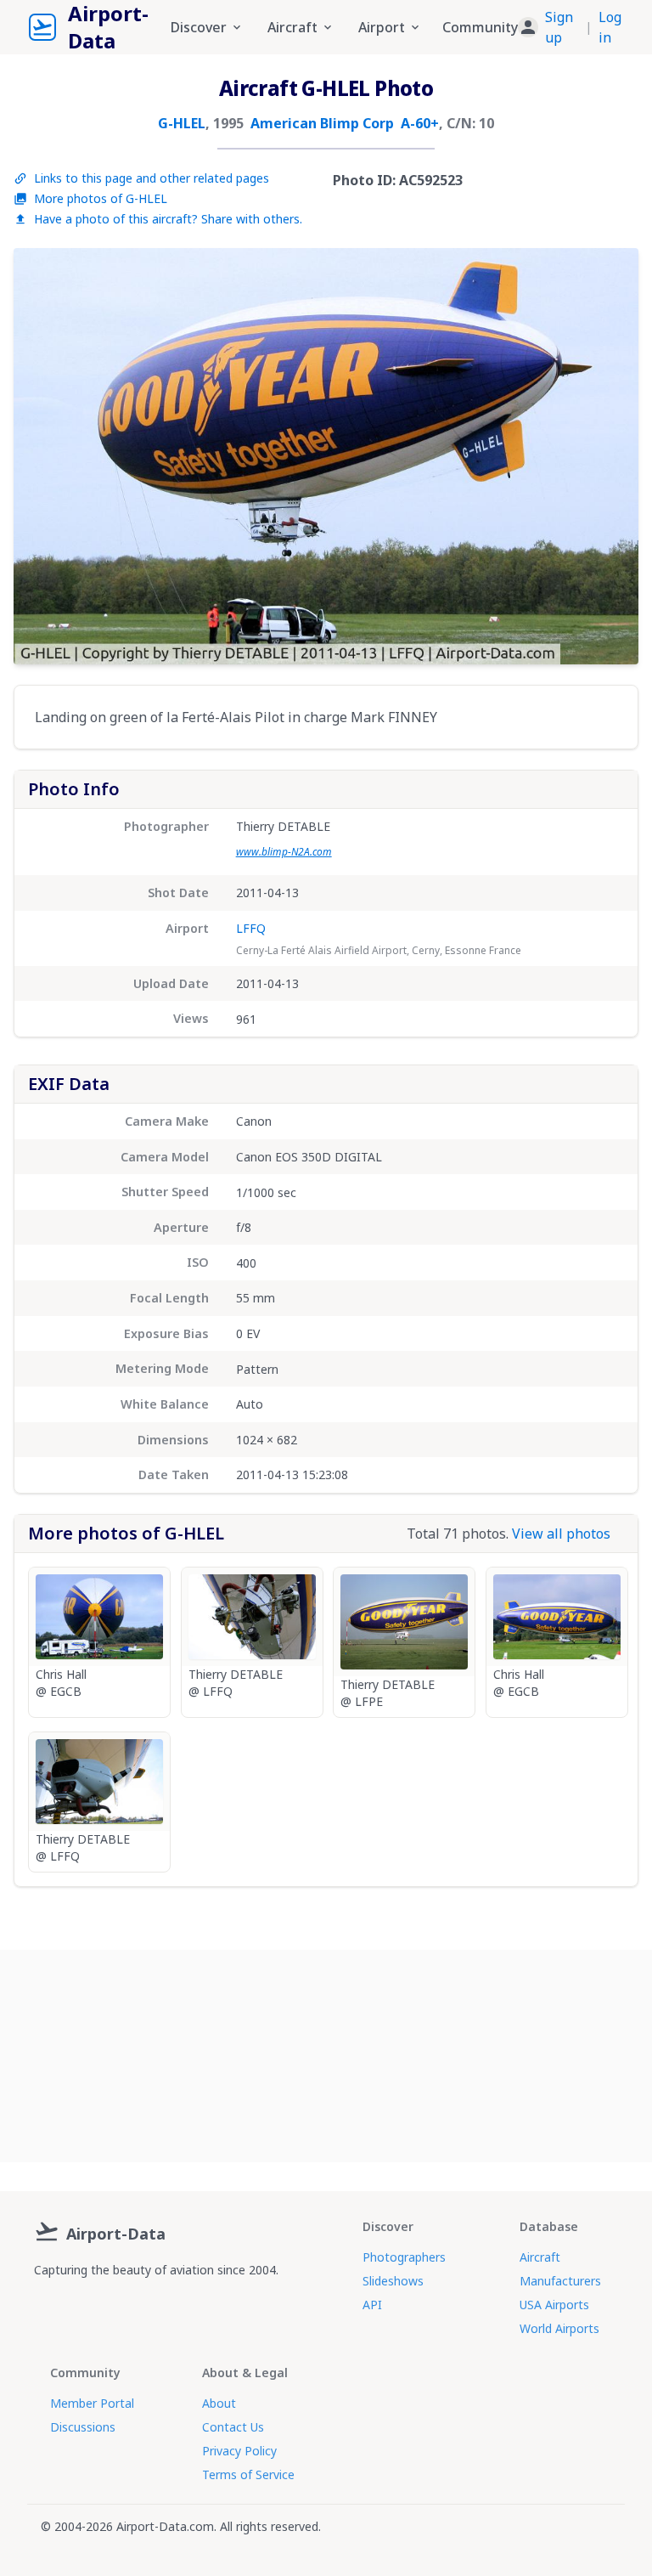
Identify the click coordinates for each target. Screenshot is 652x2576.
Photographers (404, 2257)
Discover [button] (199, 27)
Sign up (559, 27)
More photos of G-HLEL (101, 198)
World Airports (559, 2328)
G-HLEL (182, 123)
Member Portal (92, 2403)
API (372, 2305)
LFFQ (251, 928)
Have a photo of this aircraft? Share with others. (168, 219)
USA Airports (554, 2305)
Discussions (83, 2427)
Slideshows (393, 2281)
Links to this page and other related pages (152, 178)
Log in (610, 27)
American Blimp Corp (322, 123)
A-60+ (420, 123)
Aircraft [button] (292, 27)
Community (480, 27)
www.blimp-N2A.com (284, 852)
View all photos (561, 1534)
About (219, 2403)
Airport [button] (382, 27)
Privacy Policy (239, 2451)
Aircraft (540, 2257)
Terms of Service (248, 2474)
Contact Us (233, 2427)
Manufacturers (560, 2281)
